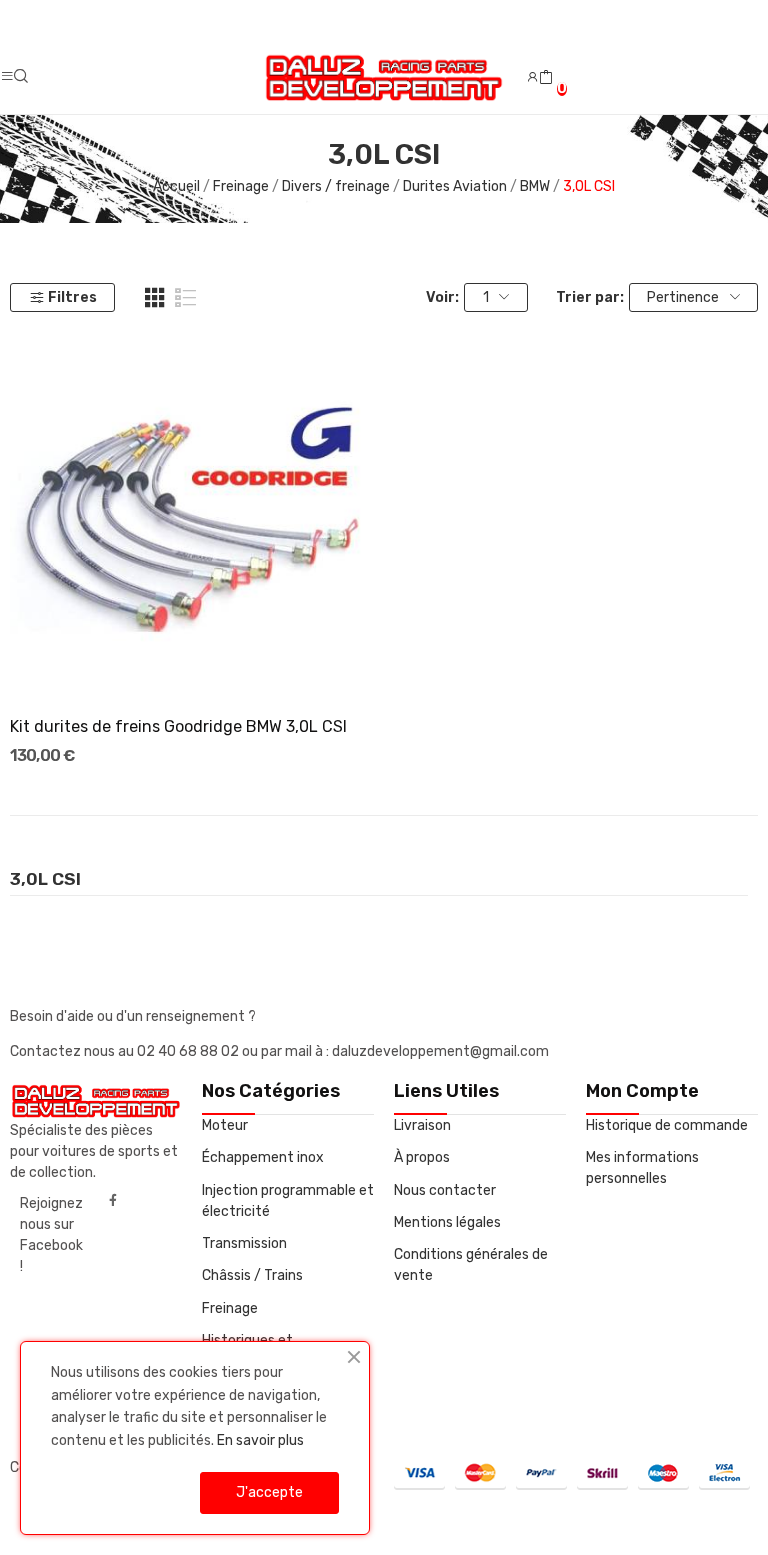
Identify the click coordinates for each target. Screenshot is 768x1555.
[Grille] (155, 298)
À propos (422, 1157)
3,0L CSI (45, 880)
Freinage (230, 1308)
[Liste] (186, 298)
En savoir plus (260, 1440)
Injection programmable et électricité (288, 1201)
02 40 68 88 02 (189, 1051)
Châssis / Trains (252, 1275)
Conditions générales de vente (471, 1265)
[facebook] (113, 1201)
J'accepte (269, 1492)
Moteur (225, 1125)
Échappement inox (263, 1157)
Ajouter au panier (192, 663)
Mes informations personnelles (642, 1168)
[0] (546, 78)
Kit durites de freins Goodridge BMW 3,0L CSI (178, 726)
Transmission (244, 1243)
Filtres (72, 297)
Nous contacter (445, 1190)
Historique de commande (667, 1125)
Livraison (422, 1125)
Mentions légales (447, 1222)
